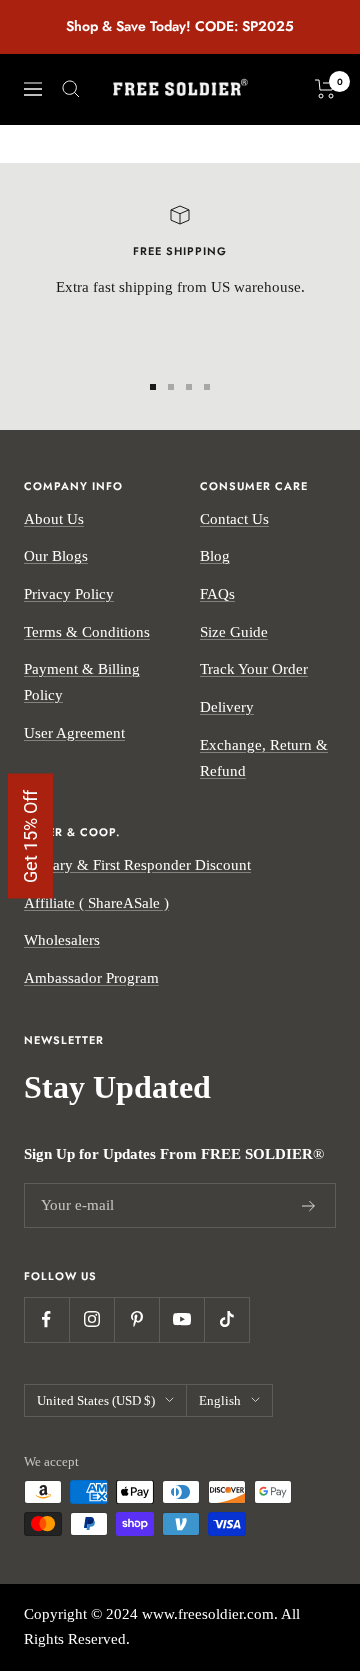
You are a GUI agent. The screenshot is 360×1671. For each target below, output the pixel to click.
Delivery (227, 707)
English (220, 1400)
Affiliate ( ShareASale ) (96, 903)
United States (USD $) (96, 1400)
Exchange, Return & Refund (264, 758)
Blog (215, 556)
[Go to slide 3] (189, 387)
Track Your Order (254, 669)
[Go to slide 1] (153, 387)
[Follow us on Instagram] (91, 1319)
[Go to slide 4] (207, 387)
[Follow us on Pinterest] (136, 1319)
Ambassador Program (91, 978)
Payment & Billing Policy (82, 682)
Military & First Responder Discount (137, 865)
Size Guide (234, 632)
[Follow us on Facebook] (46, 1319)
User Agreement (74, 733)
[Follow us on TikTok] (226, 1319)
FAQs (217, 594)
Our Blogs (56, 556)
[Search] (71, 89)
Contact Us (234, 519)
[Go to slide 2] (171, 387)
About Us (54, 519)
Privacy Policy (69, 594)
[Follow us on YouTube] (181, 1319)
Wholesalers (62, 940)
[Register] (309, 1206)
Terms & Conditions (87, 632)
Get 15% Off (30, 835)
